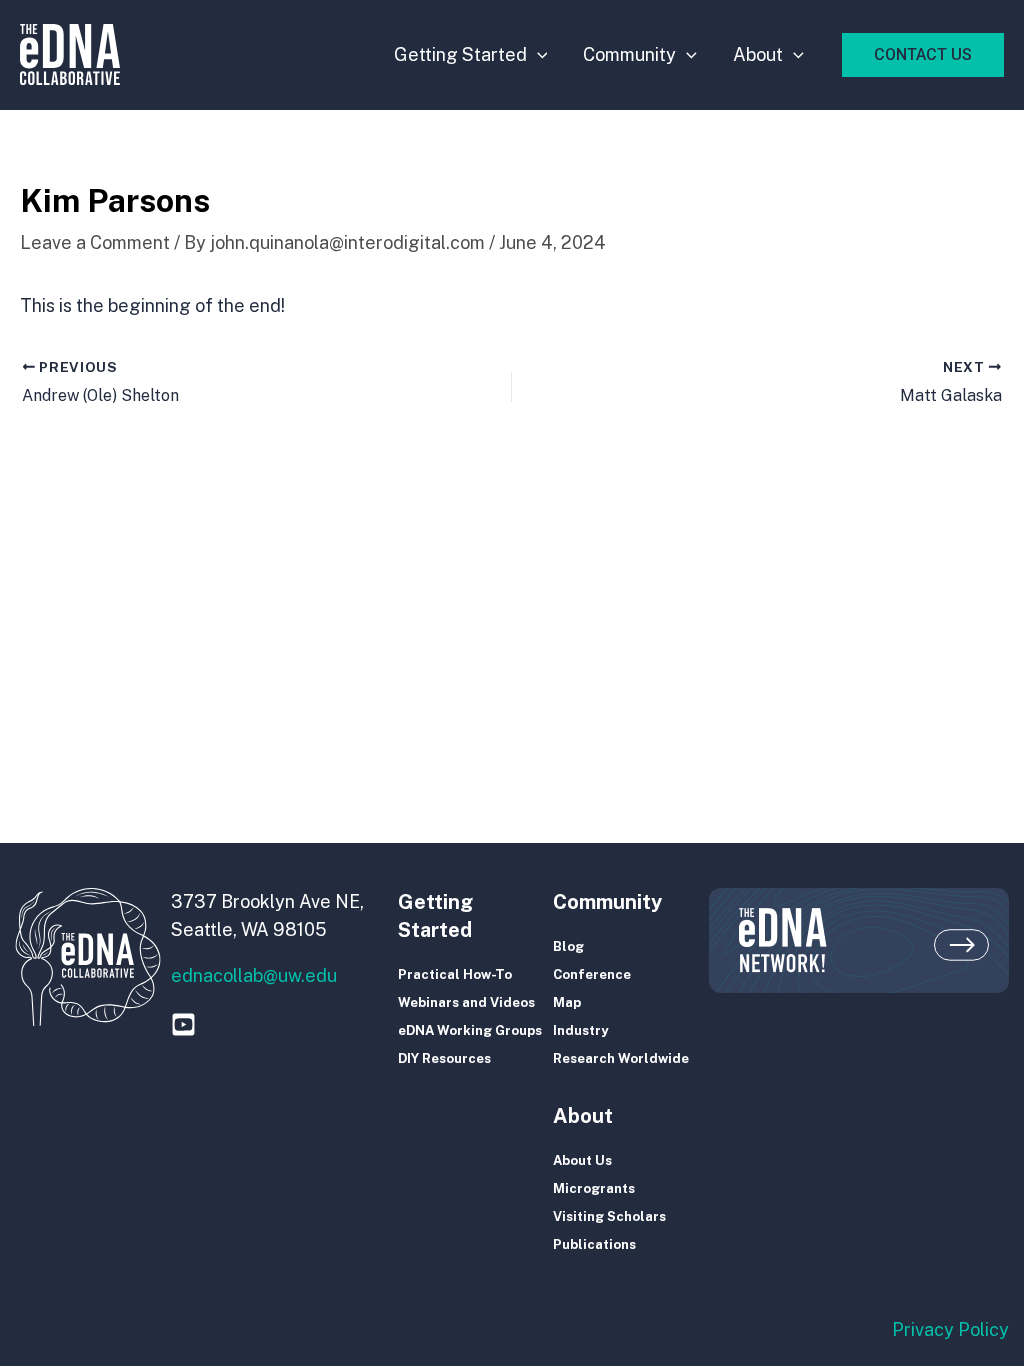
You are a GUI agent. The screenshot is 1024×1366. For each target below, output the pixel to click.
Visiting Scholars (609, 1216)
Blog (568, 946)
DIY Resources (444, 1058)
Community (629, 54)
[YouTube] (183, 1024)
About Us (582, 1160)
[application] (537, 55)
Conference (592, 974)
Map (567, 1002)
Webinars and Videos (466, 1002)
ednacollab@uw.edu (254, 975)
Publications (594, 1244)
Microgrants (594, 1188)
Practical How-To (455, 974)
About (758, 54)
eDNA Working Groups (470, 1030)
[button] (923, 55)
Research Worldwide (621, 1058)
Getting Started (460, 54)
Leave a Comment (95, 242)
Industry (580, 1030)
